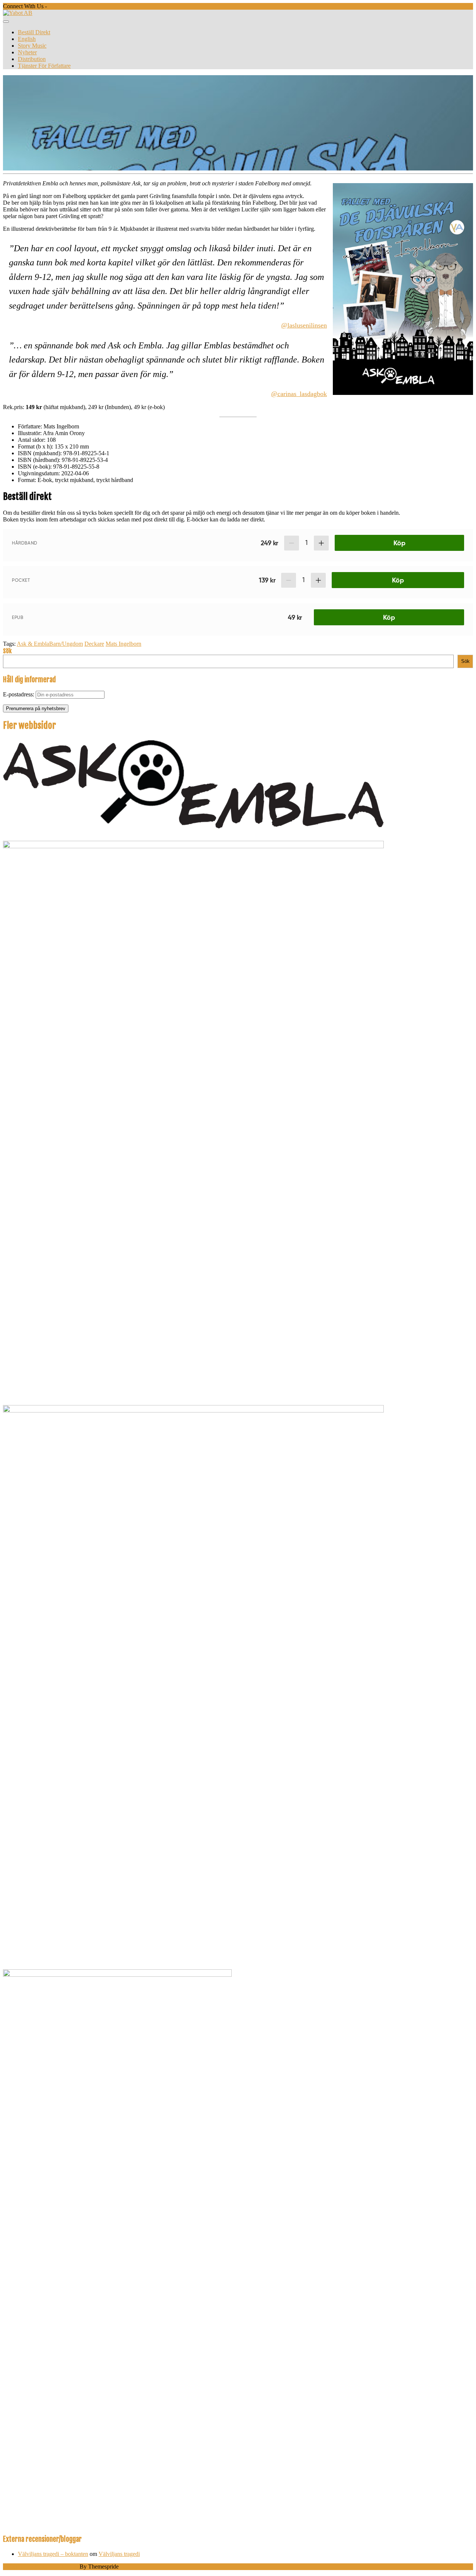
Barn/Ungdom (66, 644)
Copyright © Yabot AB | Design (41, 2567)
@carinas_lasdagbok (299, 394)
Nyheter (27, 52)
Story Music (32, 46)
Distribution (32, 59)
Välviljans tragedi (119, 2554)
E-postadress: (19, 694)
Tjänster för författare (44, 66)
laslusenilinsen (307, 325)
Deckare (94, 644)
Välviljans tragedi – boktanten (53, 2554)
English (27, 39)
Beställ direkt (34, 32)
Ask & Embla (33, 644)
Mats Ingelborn (123, 644)
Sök (7, 651)
